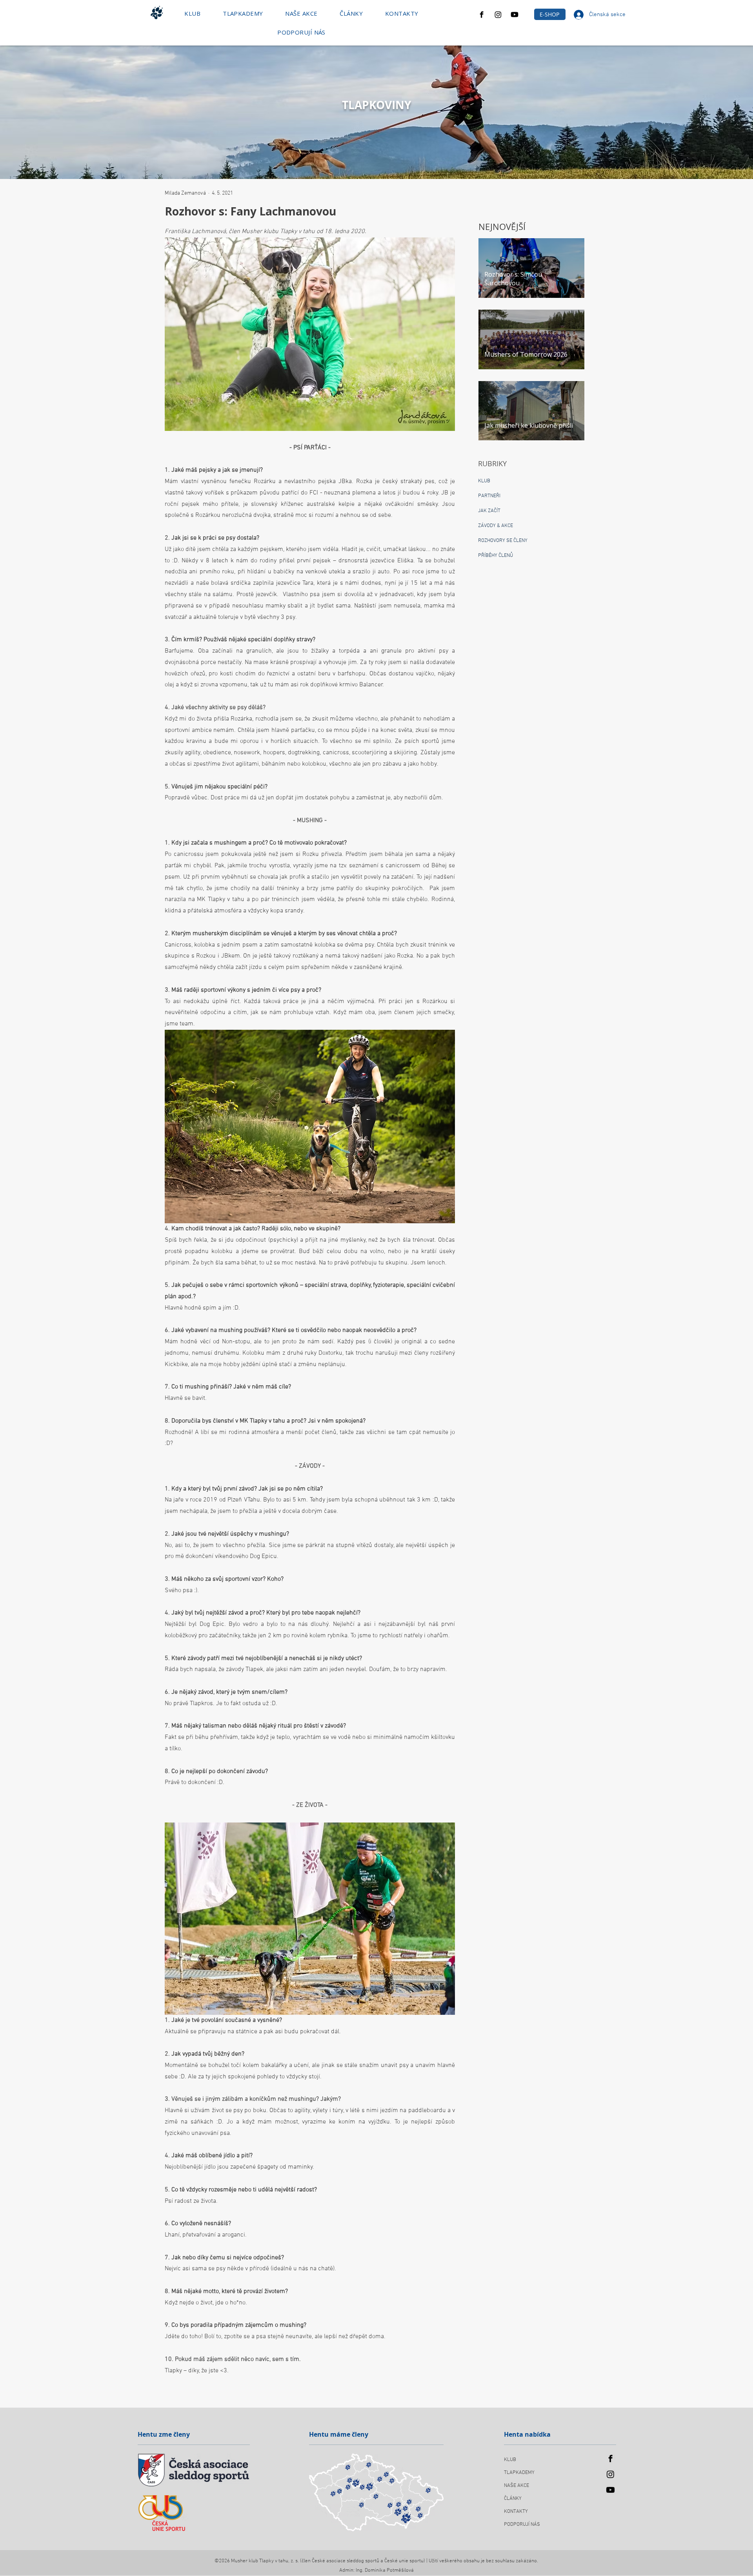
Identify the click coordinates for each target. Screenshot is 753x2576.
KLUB (510, 2460)
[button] (193, 13)
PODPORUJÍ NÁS (522, 2525)
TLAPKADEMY (519, 2473)
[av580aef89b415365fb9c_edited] (482, 15)
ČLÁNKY (513, 2499)
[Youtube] (515, 15)
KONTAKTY (516, 2512)
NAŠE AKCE (517, 2486)
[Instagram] (498, 15)
